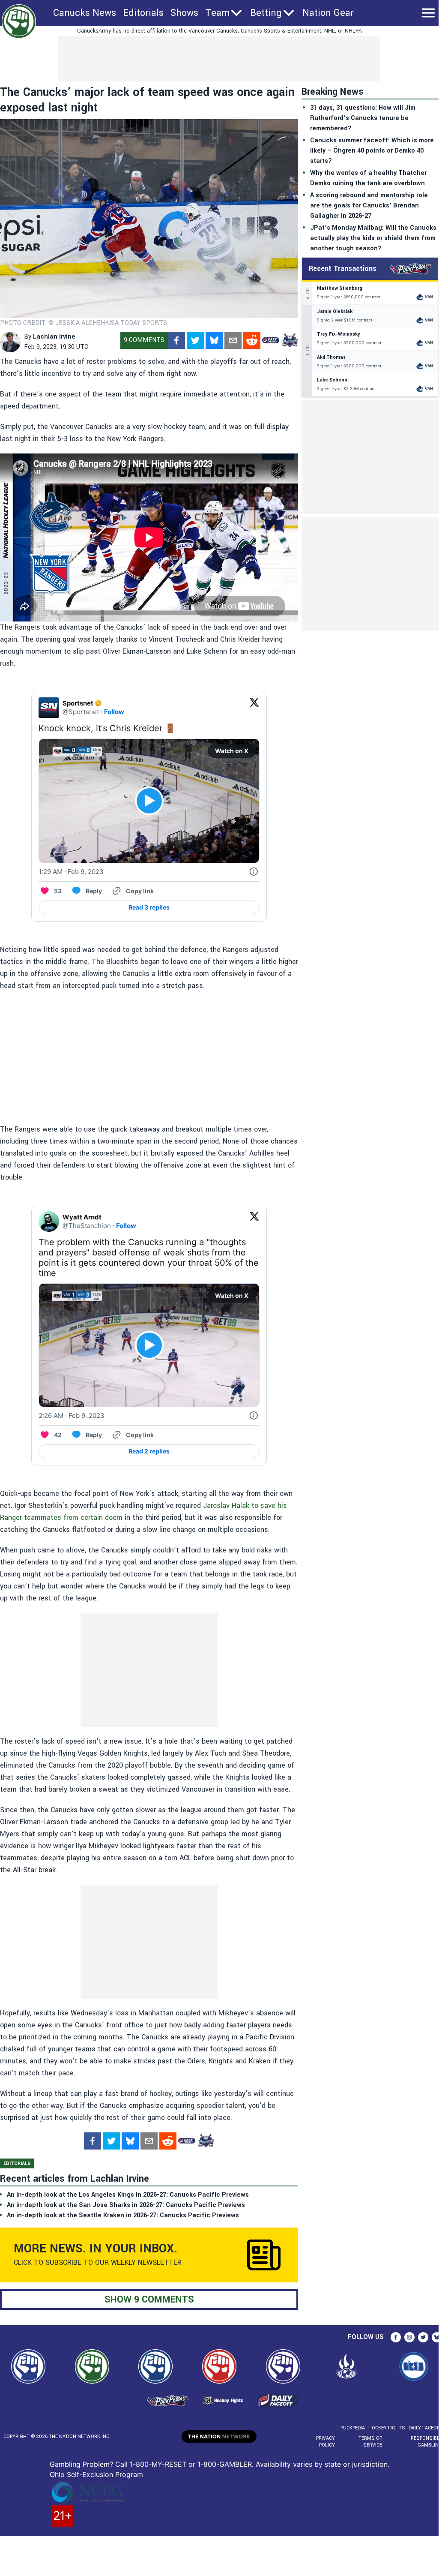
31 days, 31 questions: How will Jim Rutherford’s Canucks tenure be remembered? (363, 118)
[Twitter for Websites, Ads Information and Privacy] (254, 872)
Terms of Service (370, 2442)
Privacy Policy (326, 2442)
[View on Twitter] (254, 708)
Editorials (143, 13)
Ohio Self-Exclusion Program (96, 2474)
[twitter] (195, 340)
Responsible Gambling (426, 2442)
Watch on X (232, 751)
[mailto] (233, 340)
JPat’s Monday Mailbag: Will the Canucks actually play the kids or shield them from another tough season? (373, 238)
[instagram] (409, 2337)
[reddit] (252, 340)
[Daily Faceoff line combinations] (271, 340)
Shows (184, 13)
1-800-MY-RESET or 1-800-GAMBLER (191, 2464)
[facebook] (176, 340)
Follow (114, 712)
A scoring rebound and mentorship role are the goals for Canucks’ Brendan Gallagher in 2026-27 (369, 206)
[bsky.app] (214, 340)
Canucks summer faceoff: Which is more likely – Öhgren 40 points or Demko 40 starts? (372, 151)
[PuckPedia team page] (290, 340)
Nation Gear (328, 13)
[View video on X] (149, 801)
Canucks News (85, 13)
